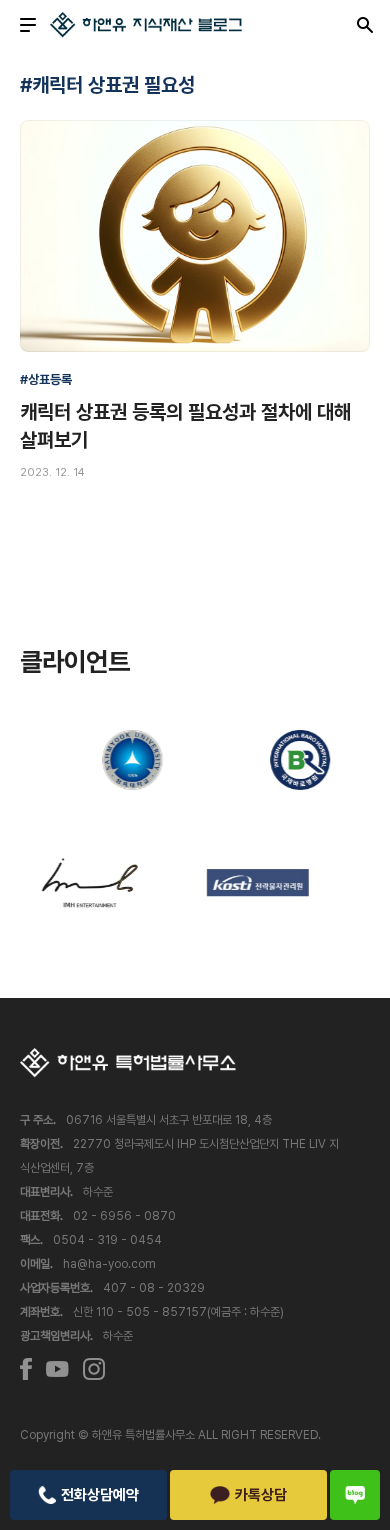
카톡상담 (261, 1495)
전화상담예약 (100, 1495)
